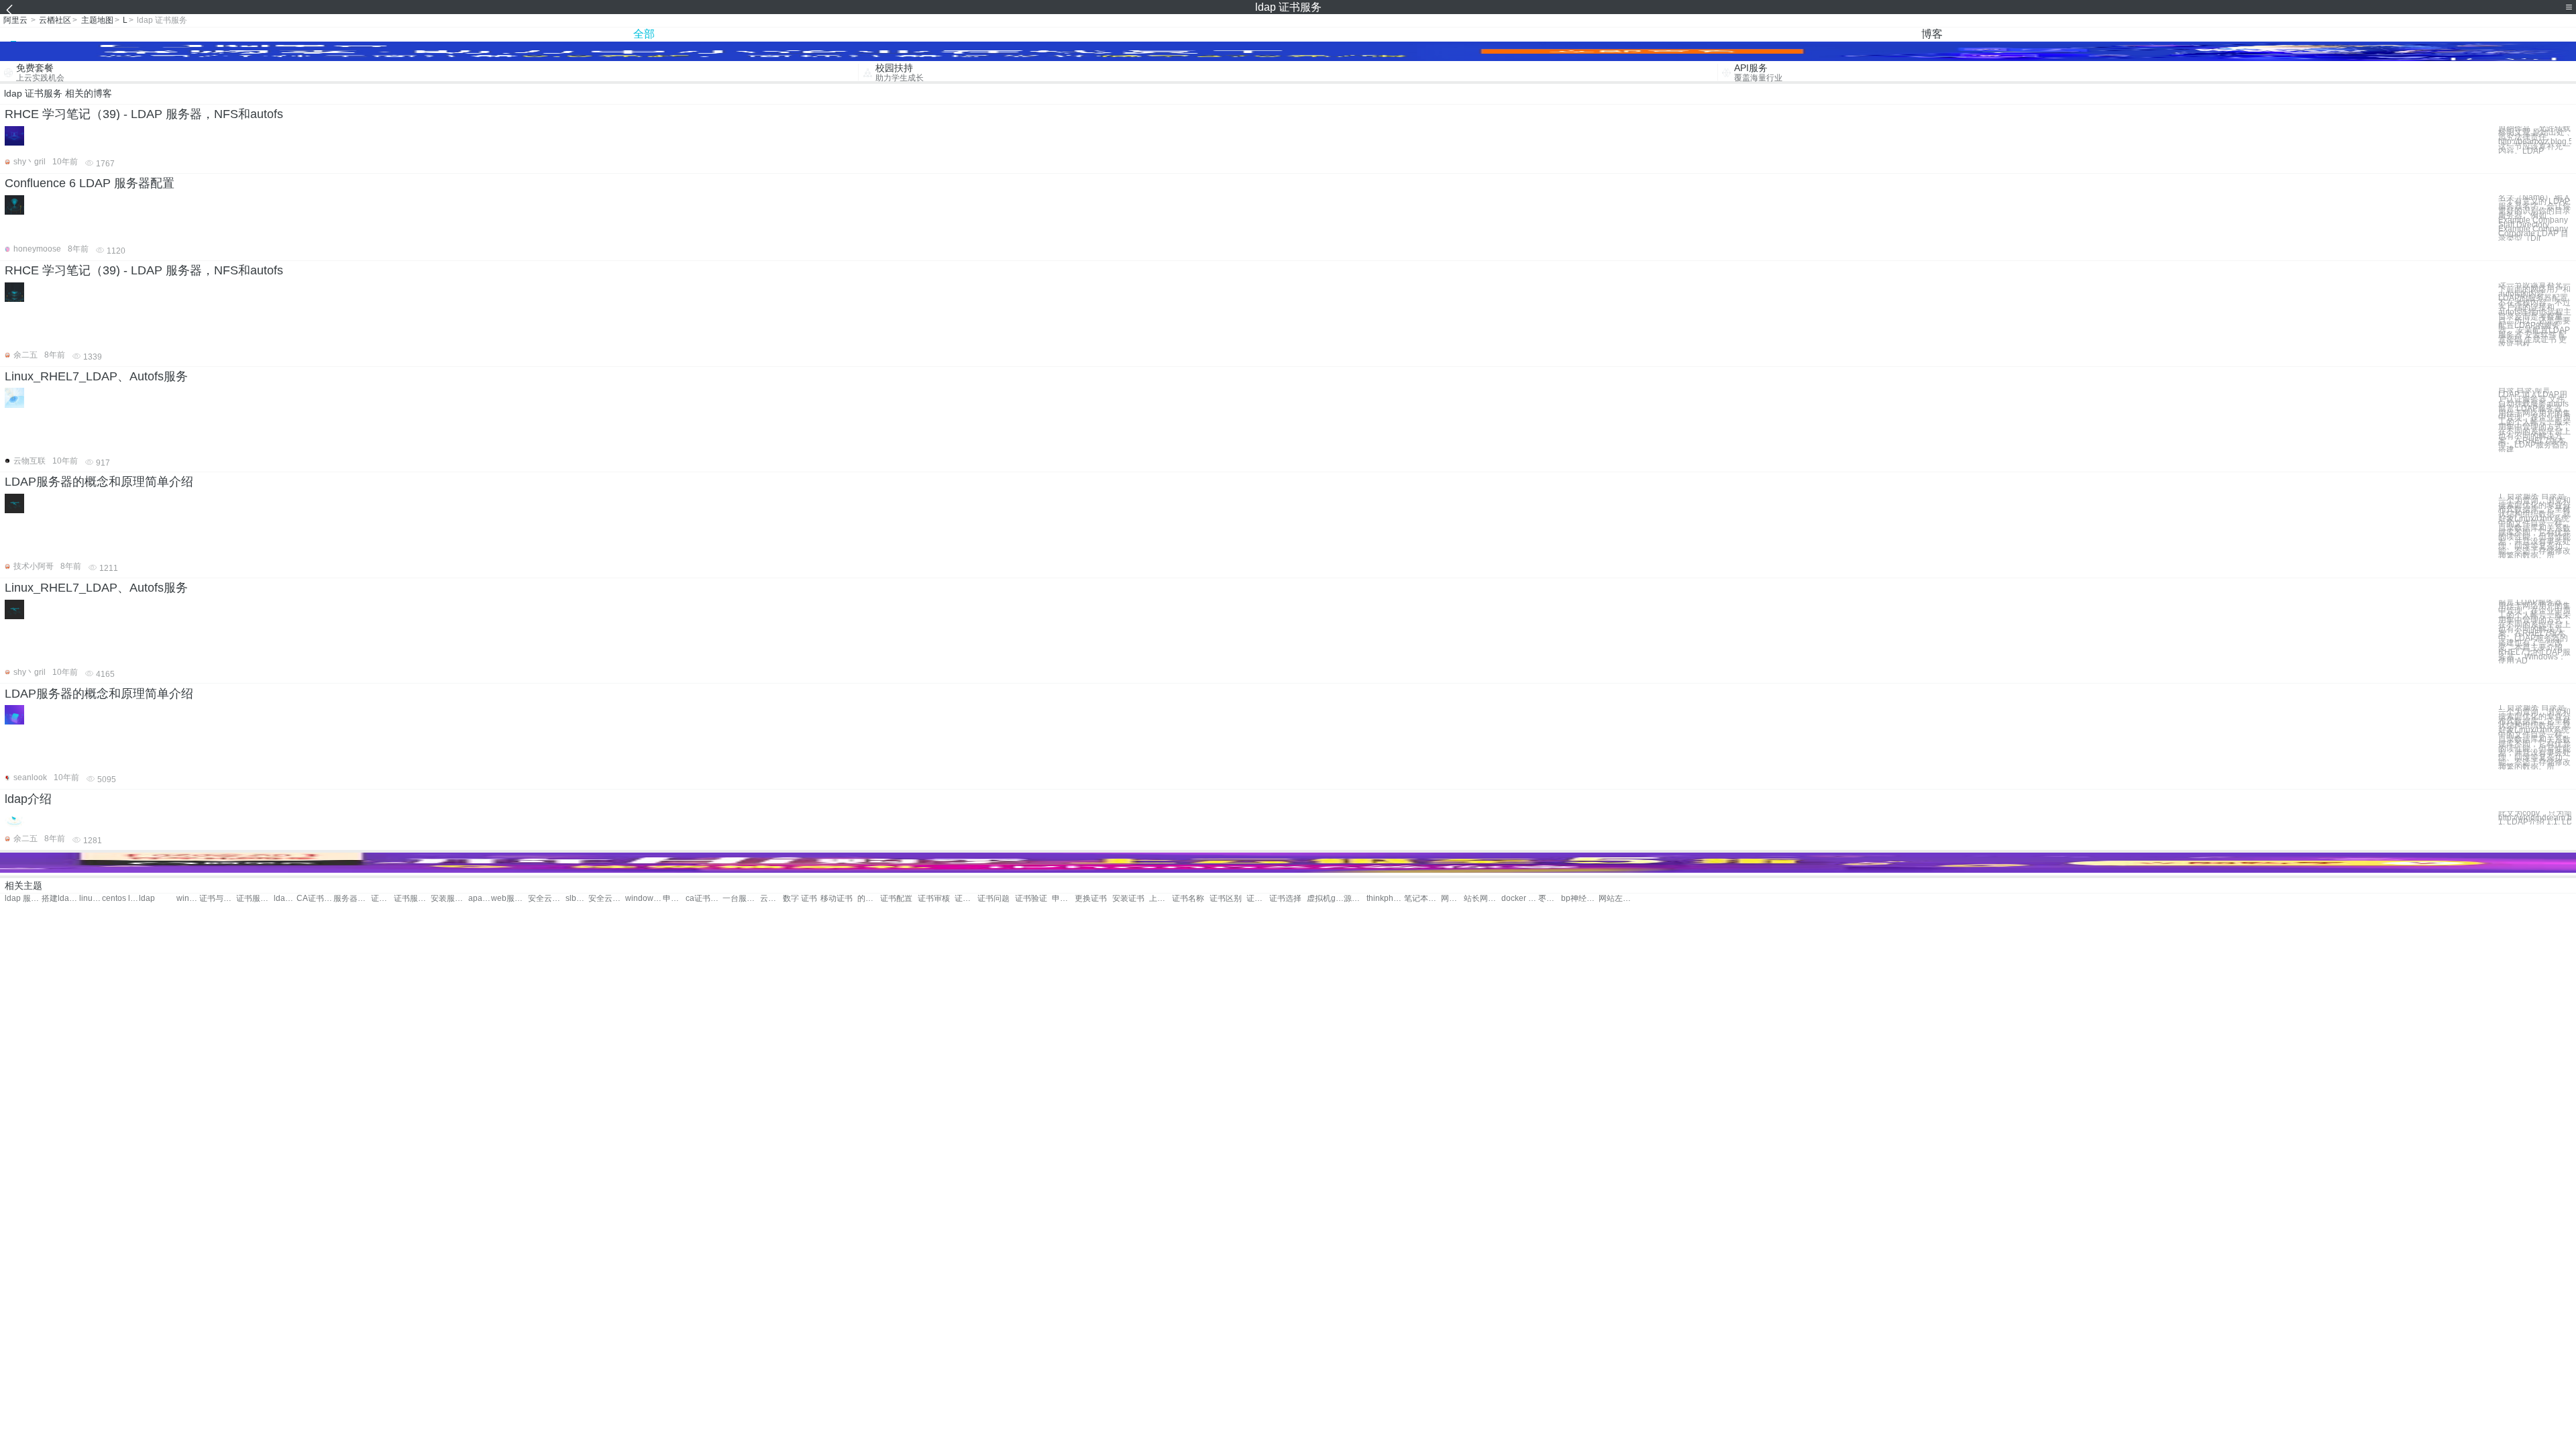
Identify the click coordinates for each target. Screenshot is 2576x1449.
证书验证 (1031, 899)
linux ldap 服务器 (91, 899)
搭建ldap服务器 (60, 899)
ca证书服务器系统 (704, 899)
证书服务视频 (255, 899)
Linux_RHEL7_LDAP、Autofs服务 (96, 376)
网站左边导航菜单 (1617, 899)
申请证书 (1063, 899)
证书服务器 (382, 899)
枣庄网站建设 (1550, 899)
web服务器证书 (509, 899)
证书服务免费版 (412, 899)
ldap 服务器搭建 (23, 899)
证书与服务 (218, 899)
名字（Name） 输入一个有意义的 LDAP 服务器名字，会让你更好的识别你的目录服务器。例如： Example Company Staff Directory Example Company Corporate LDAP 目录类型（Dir (2534, 218)
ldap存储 (285, 899)
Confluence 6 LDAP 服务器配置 (90, 183)
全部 (644, 34)
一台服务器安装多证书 (741, 899)
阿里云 (15, 20)
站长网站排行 (1482, 899)
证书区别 (1226, 899)
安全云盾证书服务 (546, 899)
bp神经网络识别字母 (1579, 899)
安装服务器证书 (449, 899)
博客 (1932, 34)
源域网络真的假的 (1355, 899)
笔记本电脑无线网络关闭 (1423, 899)
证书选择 (1285, 899)
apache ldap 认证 (480, 899)
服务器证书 (352, 899)
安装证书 (1128, 899)
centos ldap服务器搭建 (120, 899)
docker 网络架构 (1520, 899)
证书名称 (1188, 899)
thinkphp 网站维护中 (1385, 899)
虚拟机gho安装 (1325, 899)
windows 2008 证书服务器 (644, 899)
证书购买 (966, 899)
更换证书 (1091, 899)
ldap (147, 899)
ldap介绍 (28, 799)
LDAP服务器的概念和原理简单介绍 (99, 482)
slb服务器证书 (577, 899)
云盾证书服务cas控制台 (771, 899)
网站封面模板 (1452, 899)
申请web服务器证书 (674, 899)
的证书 (869, 899)
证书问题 (994, 899)
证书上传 (1258, 899)
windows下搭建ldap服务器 (188, 899)
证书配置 (896, 899)
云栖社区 (55, 20)
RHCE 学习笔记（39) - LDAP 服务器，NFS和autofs (144, 114)
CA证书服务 (315, 899)
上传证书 (1161, 899)
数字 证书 (800, 899)
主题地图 (97, 20)
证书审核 (934, 899)
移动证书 (837, 899)
